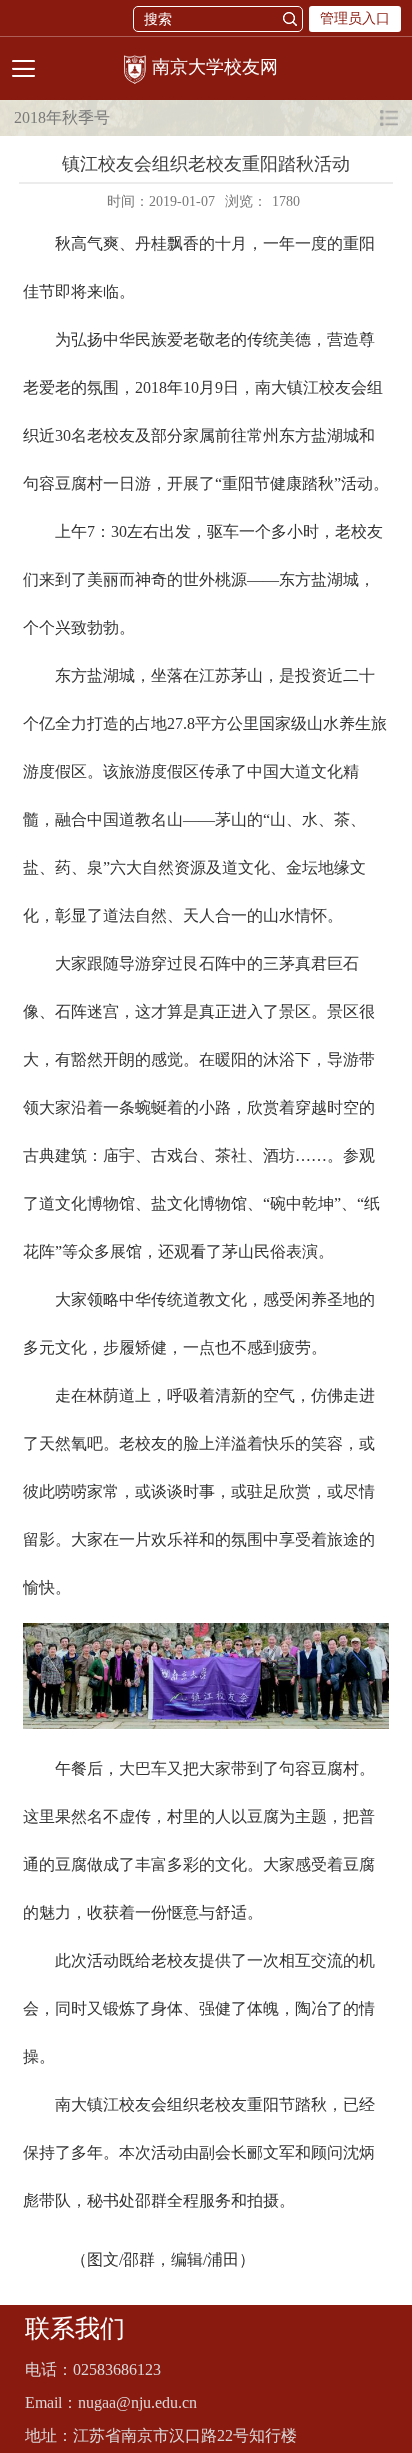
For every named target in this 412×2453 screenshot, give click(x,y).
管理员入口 (355, 18)
